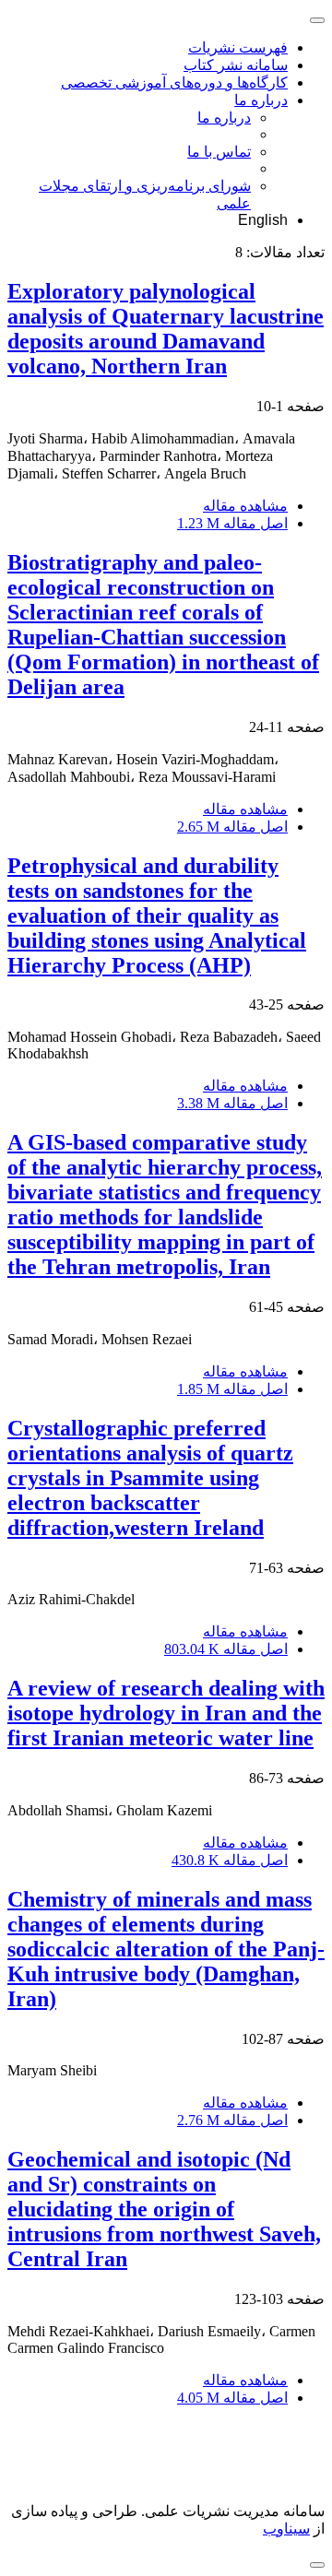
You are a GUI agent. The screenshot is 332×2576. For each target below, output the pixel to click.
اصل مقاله (232, 523)
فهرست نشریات (238, 47)
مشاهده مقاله (245, 506)
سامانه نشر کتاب (236, 65)
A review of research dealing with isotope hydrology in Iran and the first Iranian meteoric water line (166, 1713)
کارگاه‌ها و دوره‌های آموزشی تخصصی (174, 83)
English (263, 220)
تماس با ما (219, 152)
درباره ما (261, 100)
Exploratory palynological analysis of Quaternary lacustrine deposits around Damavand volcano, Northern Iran (166, 329)
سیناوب (286, 2529)
